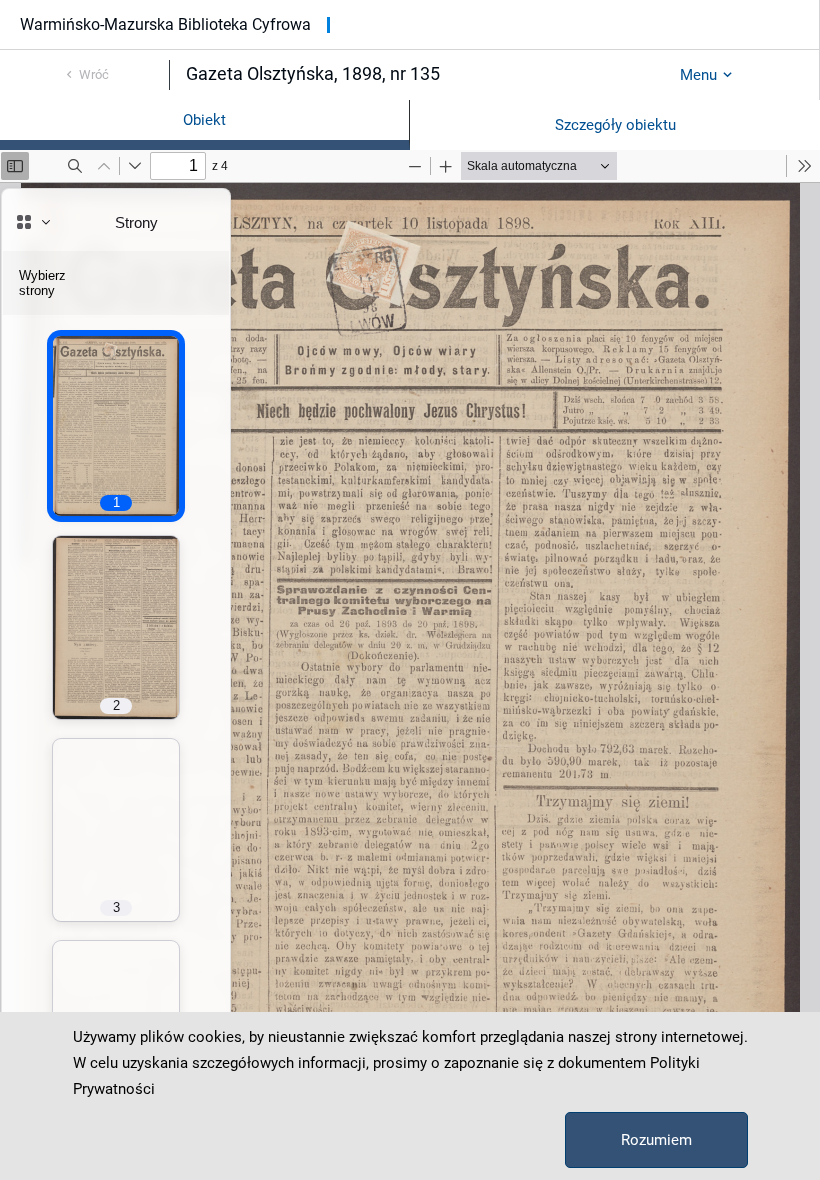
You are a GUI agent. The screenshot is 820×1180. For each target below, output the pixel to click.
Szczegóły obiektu (615, 125)
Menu (698, 75)
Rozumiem (656, 1140)
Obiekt (204, 120)
